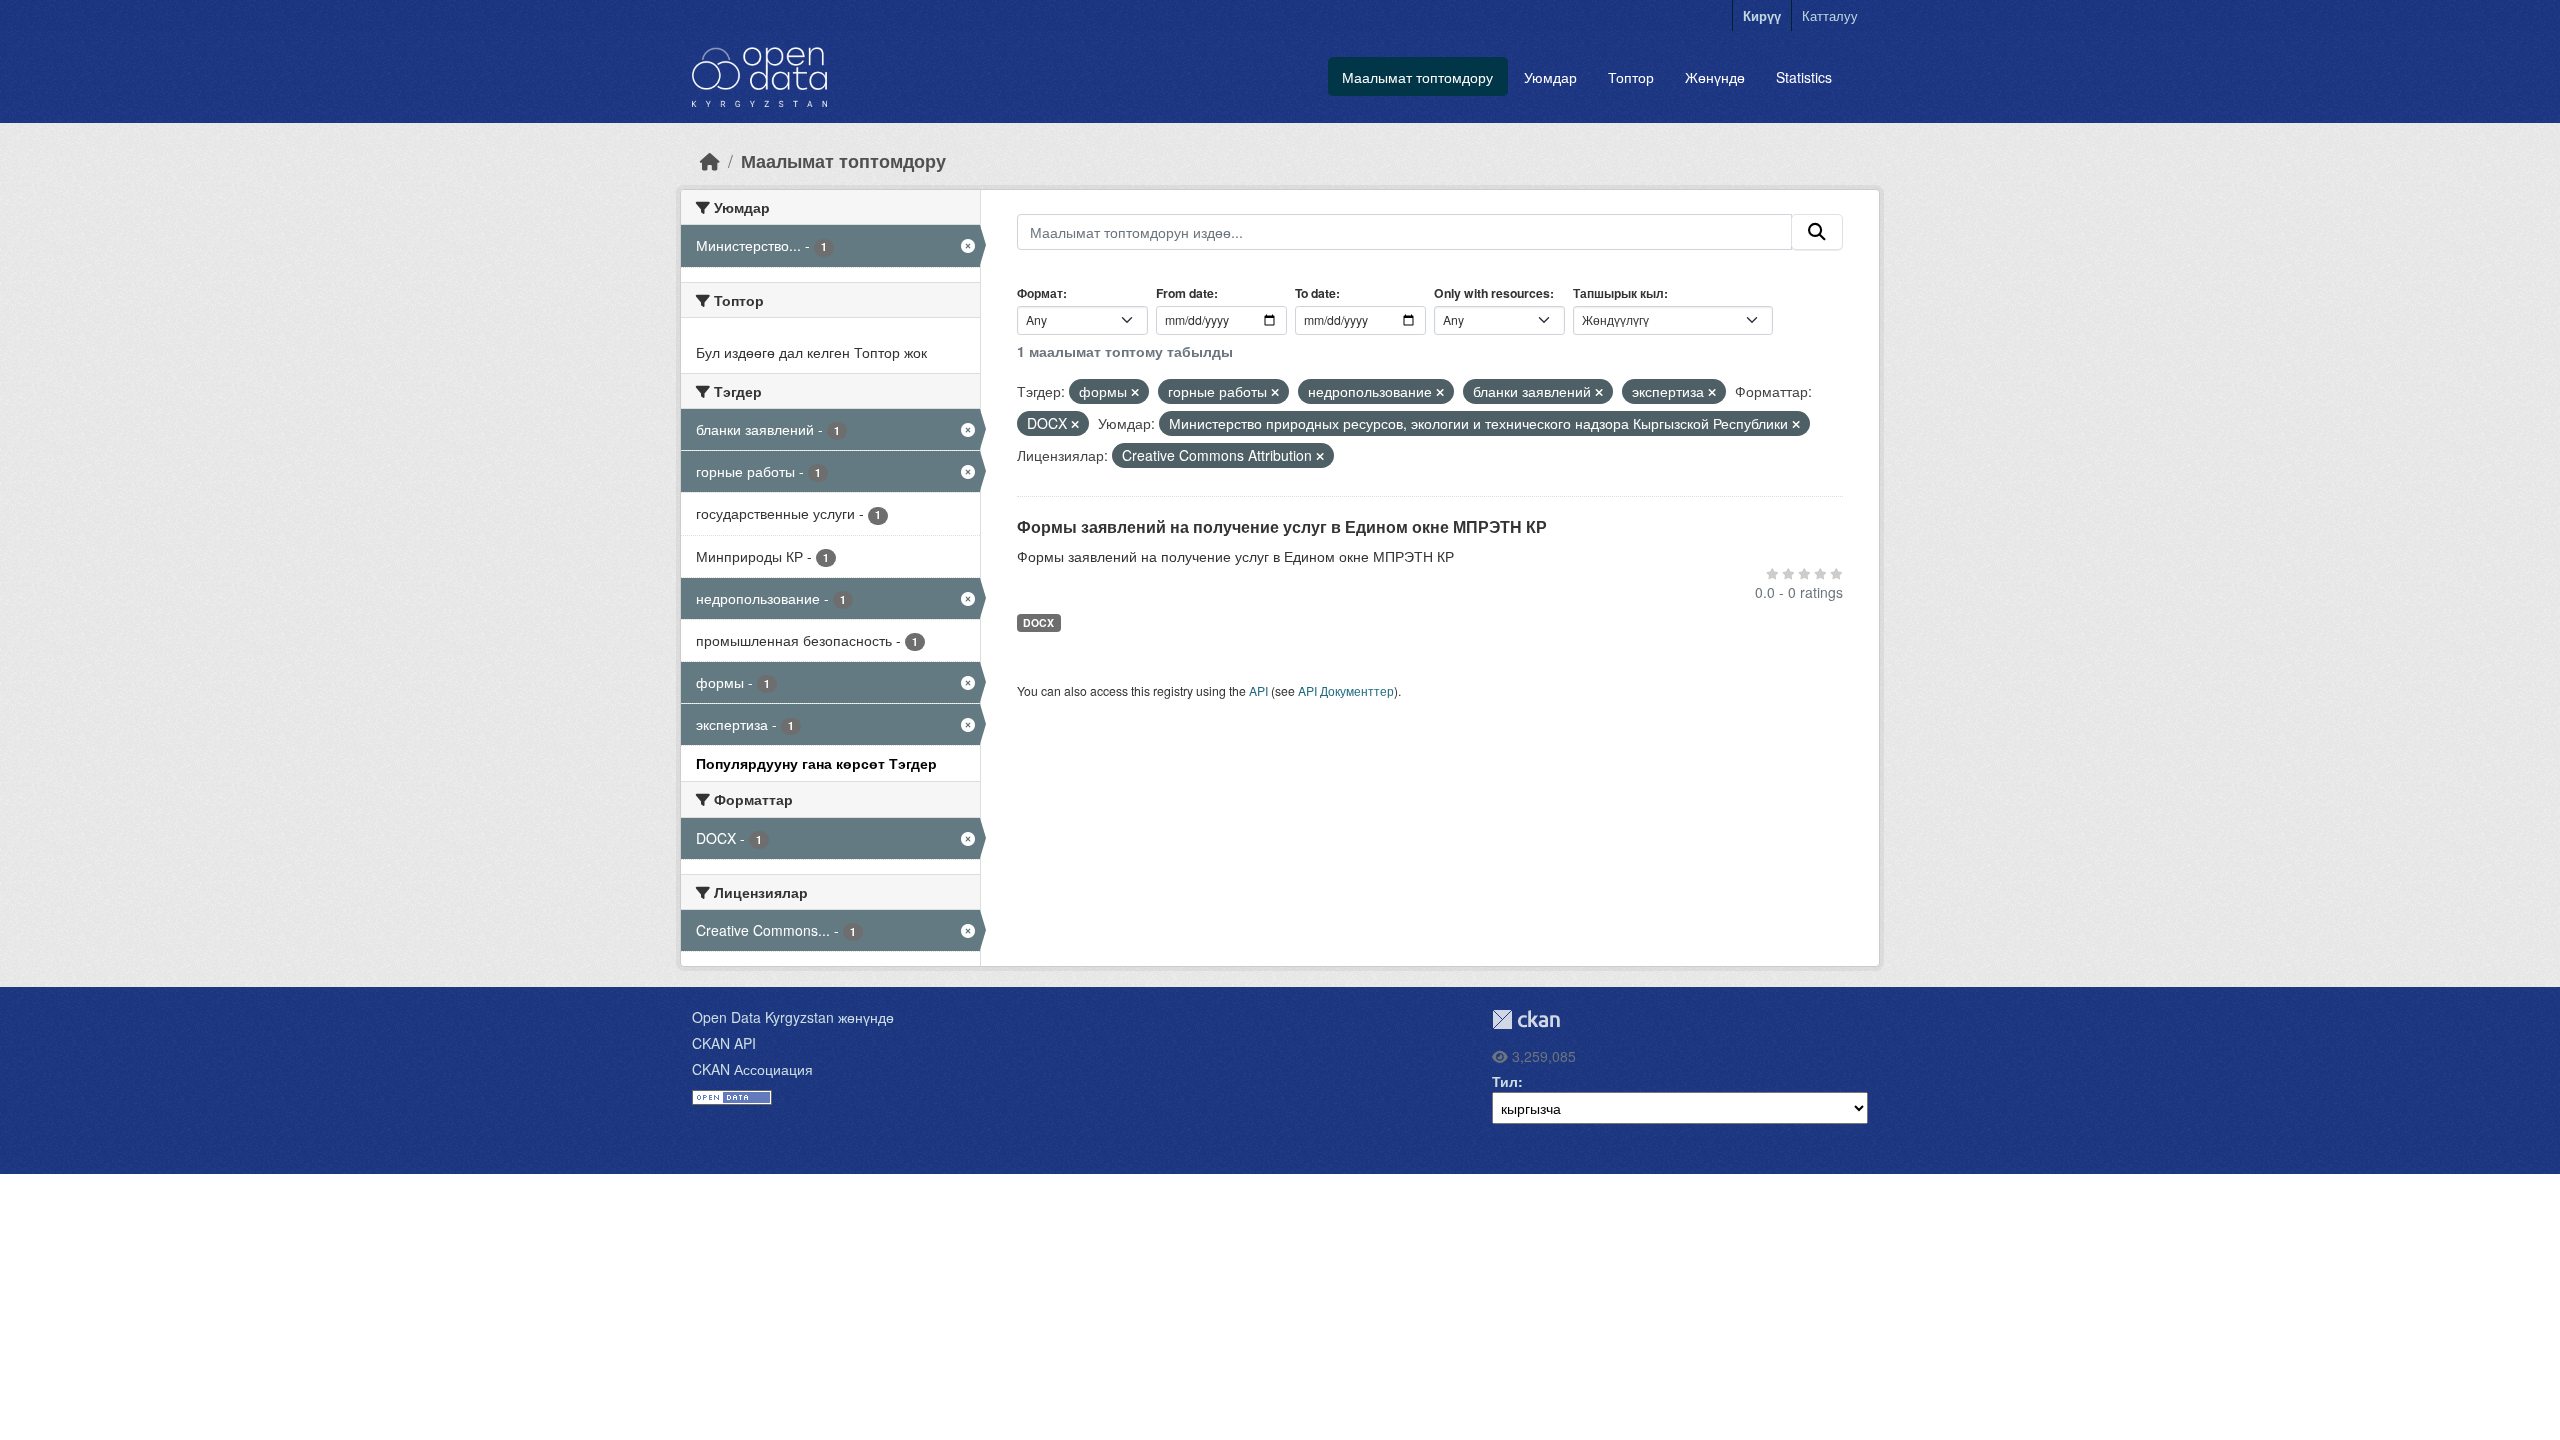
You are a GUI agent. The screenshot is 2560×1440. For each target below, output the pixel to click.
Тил (1505, 1081)
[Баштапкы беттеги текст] (710, 160)
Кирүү (1762, 15)
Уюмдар (1550, 77)
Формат (1040, 293)
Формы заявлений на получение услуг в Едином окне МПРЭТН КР (1282, 526)
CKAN (1526, 1019)
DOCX (1038, 622)
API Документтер (1346, 690)
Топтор (1631, 77)
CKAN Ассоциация (752, 1069)
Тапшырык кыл (1618, 293)
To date (1315, 293)
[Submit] (1817, 232)
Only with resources (1492, 293)
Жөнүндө (1715, 77)
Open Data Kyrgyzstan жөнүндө (793, 1017)
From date (1185, 293)
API (1258, 690)
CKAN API (724, 1043)
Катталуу (1830, 15)
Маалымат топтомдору (1417, 77)
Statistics (1804, 77)
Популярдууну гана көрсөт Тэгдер (816, 763)
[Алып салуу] (1135, 392)
